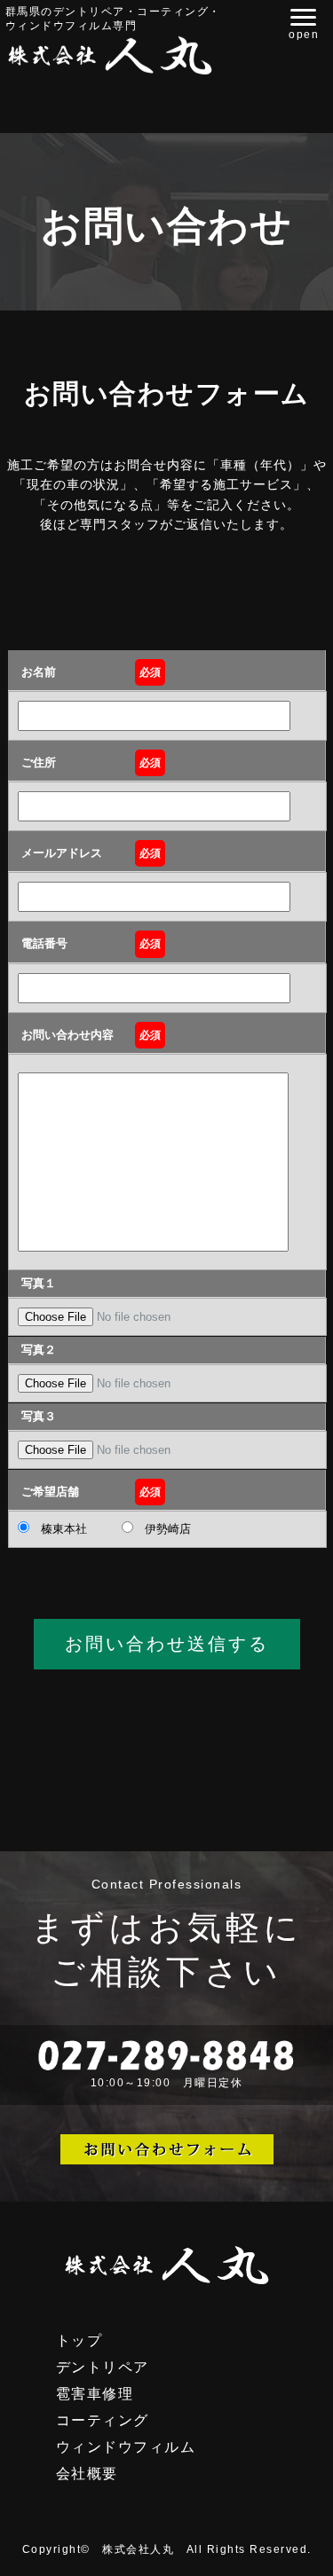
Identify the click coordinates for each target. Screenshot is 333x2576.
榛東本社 (58, 1529)
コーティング (103, 2420)
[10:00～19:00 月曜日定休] (166, 2101)
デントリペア (103, 2367)
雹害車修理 (95, 2394)
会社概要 (87, 2474)
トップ (79, 2340)
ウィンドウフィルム (126, 2447)
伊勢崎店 (162, 1529)
